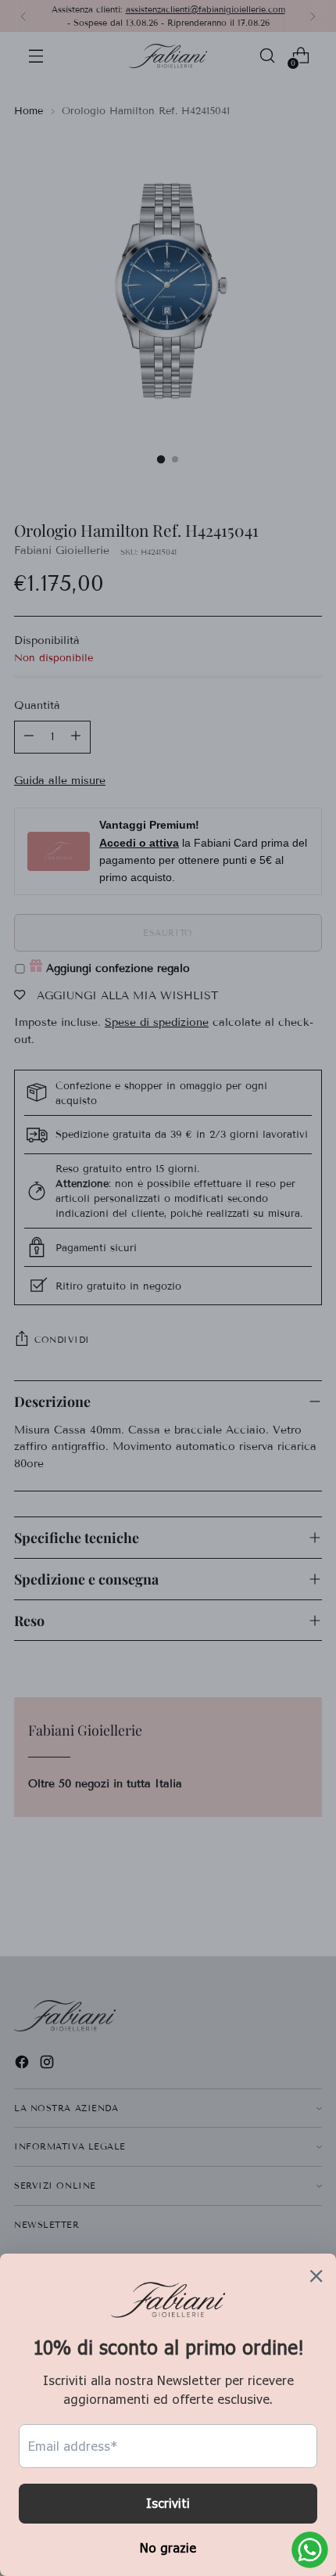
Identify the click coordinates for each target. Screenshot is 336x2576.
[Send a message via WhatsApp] (310, 2550)
